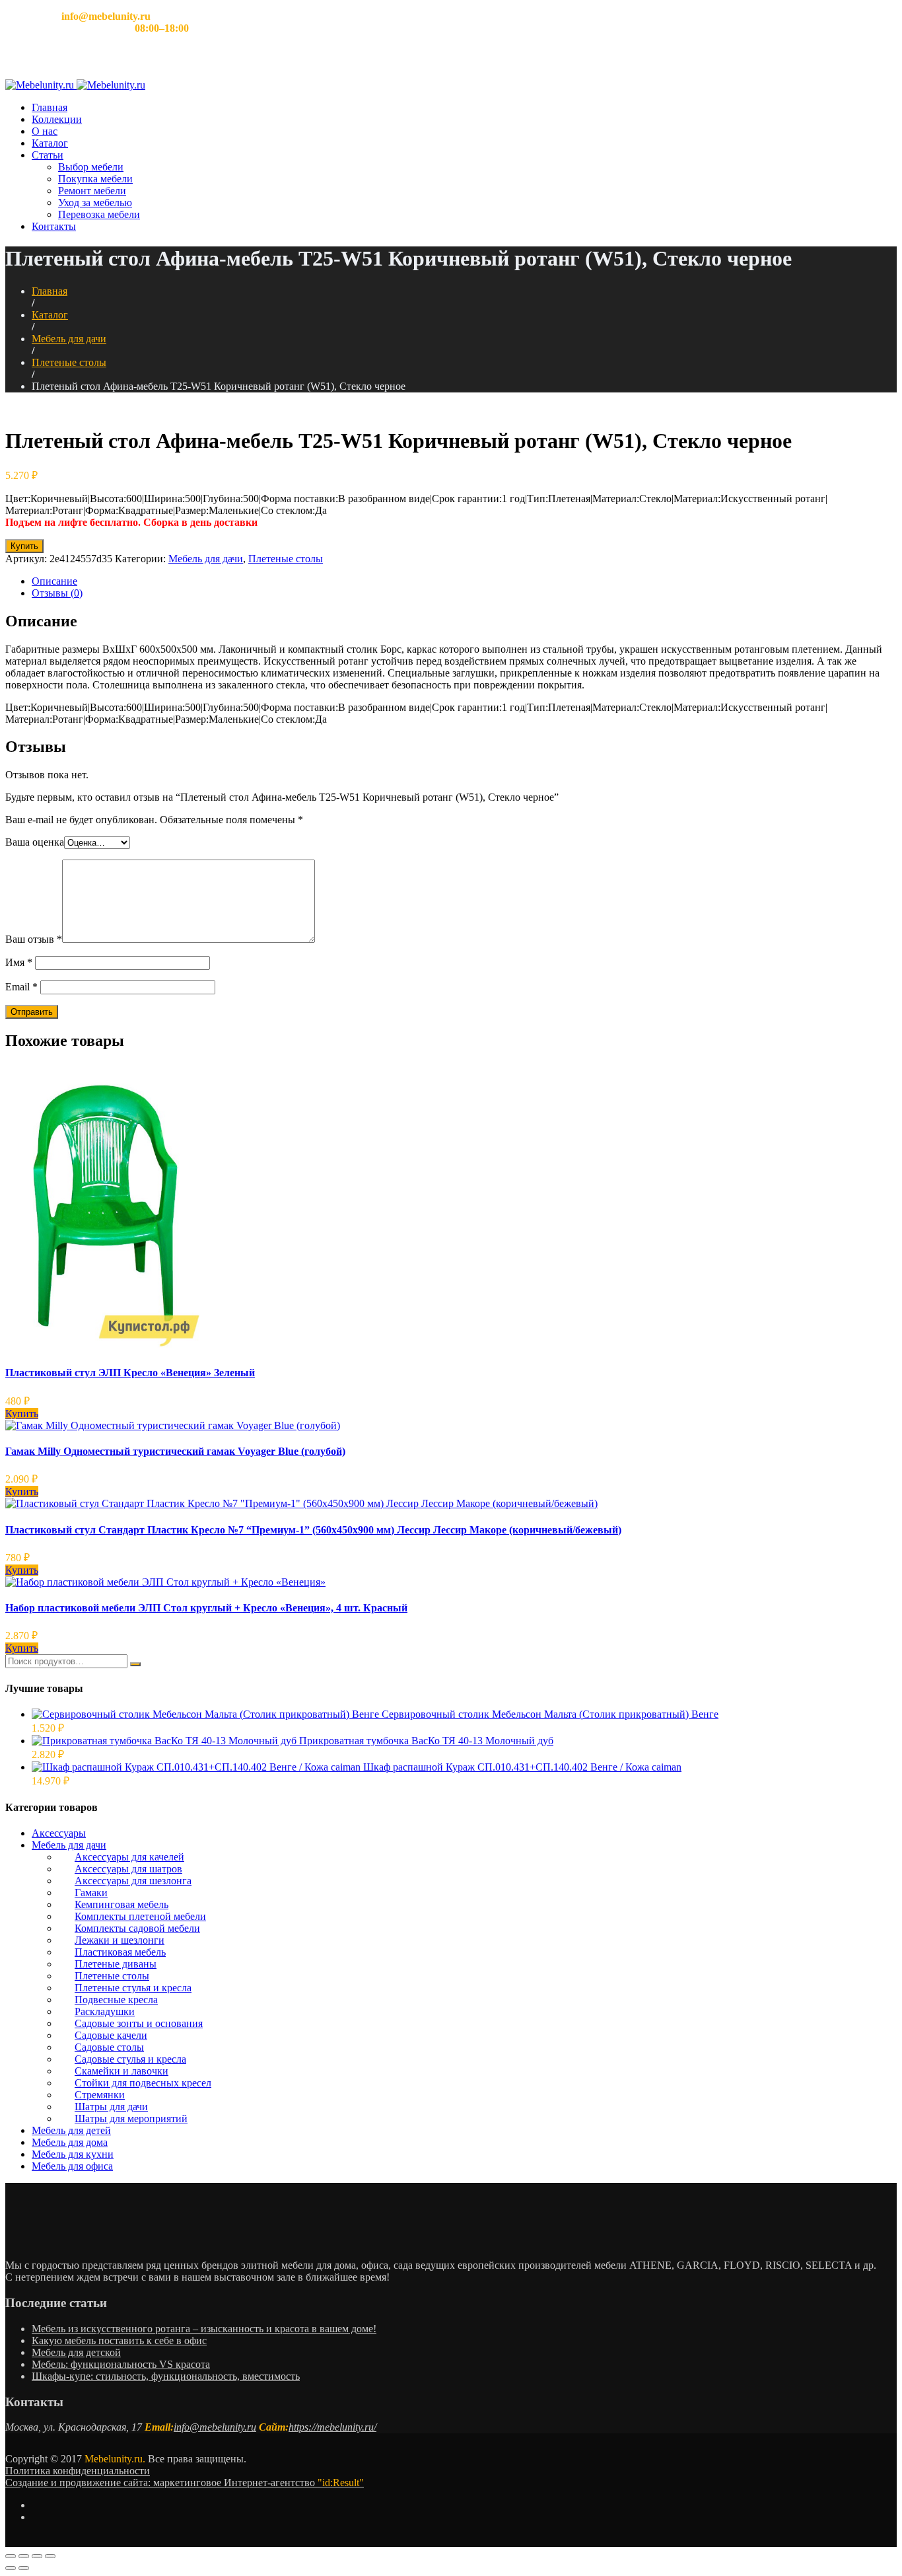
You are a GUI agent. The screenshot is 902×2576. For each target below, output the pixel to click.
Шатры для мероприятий (131, 2118)
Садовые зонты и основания (139, 2023)
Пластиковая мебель (120, 1952)
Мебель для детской (76, 2352)
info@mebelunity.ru (215, 2427)
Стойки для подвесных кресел (143, 2083)
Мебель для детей (71, 2130)
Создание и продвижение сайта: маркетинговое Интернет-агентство (185, 2483)
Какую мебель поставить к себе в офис (119, 2340)
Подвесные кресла (116, 2000)
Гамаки (91, 1893)
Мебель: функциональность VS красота (121, 2364)
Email (21, 987)
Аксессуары (59, 1833)
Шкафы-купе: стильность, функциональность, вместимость (166, 2376)
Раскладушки (105, 2011)
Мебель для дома (70, 2142)
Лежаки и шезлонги (120, 1940)
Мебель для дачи (69, 339)
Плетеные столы (69, 362)
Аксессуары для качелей (129, 1857)
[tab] (464, 581)
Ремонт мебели (92, 191)
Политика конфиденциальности (78, 2471)
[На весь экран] (37, 2556)
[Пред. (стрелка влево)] (11, 2568)
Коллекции (57, 119)
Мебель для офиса (72, 2166)
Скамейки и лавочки (121, 2071)
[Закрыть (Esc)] (11, 2556)
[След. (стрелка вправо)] (24, 2568)
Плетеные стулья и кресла (133, 1988)
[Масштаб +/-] (50, 2556)
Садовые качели (111, 2035)
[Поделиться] (24, 2556)
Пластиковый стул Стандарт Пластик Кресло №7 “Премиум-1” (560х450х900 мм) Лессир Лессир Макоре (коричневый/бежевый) (313, 1530)
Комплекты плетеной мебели (140, 1916)
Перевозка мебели (99, 214)
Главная (50, 107)
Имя (19, 962)
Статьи (48, 155)
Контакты (54, 226)
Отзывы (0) (57, 593)
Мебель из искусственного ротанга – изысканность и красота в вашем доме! (204, 2329)
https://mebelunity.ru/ (332, 2427)
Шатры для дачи (111, 2107)
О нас (45, 131)
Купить (24, 546)
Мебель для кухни (73, 2154)
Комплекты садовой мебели (137, 1928)
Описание (54, 581)
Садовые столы (109, 2047)
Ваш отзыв (34, 939)
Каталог (50, 143)
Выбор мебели (91, 167)
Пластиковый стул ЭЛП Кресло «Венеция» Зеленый (130, 1373)
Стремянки (100, 2095)
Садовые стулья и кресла (130, 2059)
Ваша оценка (35, 842)
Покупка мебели (95, 179)
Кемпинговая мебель (121, 1904)
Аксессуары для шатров (128, 1869)
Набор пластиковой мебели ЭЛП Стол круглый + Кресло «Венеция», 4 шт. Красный (206, 1608)
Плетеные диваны (116, 1964)
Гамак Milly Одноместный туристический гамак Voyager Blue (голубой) (175, 1451)
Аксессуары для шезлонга (133, 1881)
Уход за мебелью (95, 202)
